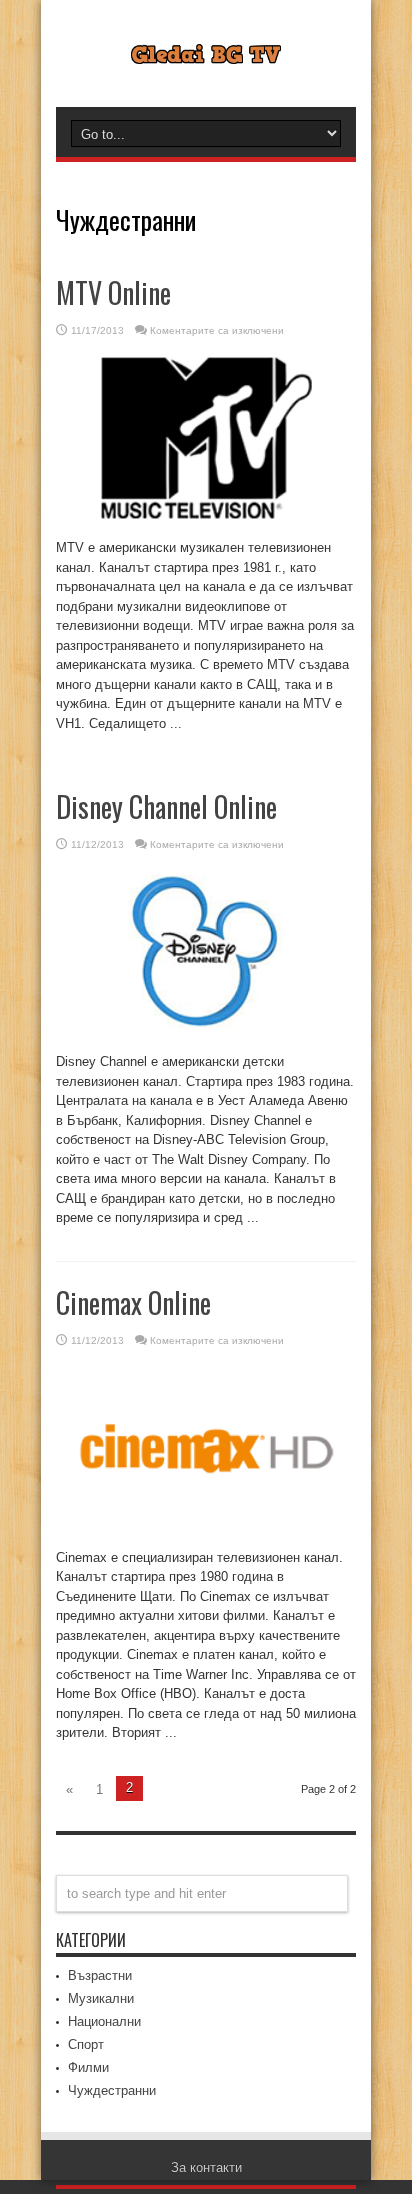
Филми (88, 2067)
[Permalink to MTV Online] (206, 523)
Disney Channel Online (166, 806)
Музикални (101, 1998)
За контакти (206, 2167)
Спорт (86, 2044)
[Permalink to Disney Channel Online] (206, 1037)
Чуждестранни (112, 2090)
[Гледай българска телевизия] (206, 49)
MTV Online (113, 292)
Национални (104, 2021)
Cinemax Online (133, 1302)
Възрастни (100, 1975)
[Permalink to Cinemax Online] (206, 1533)
